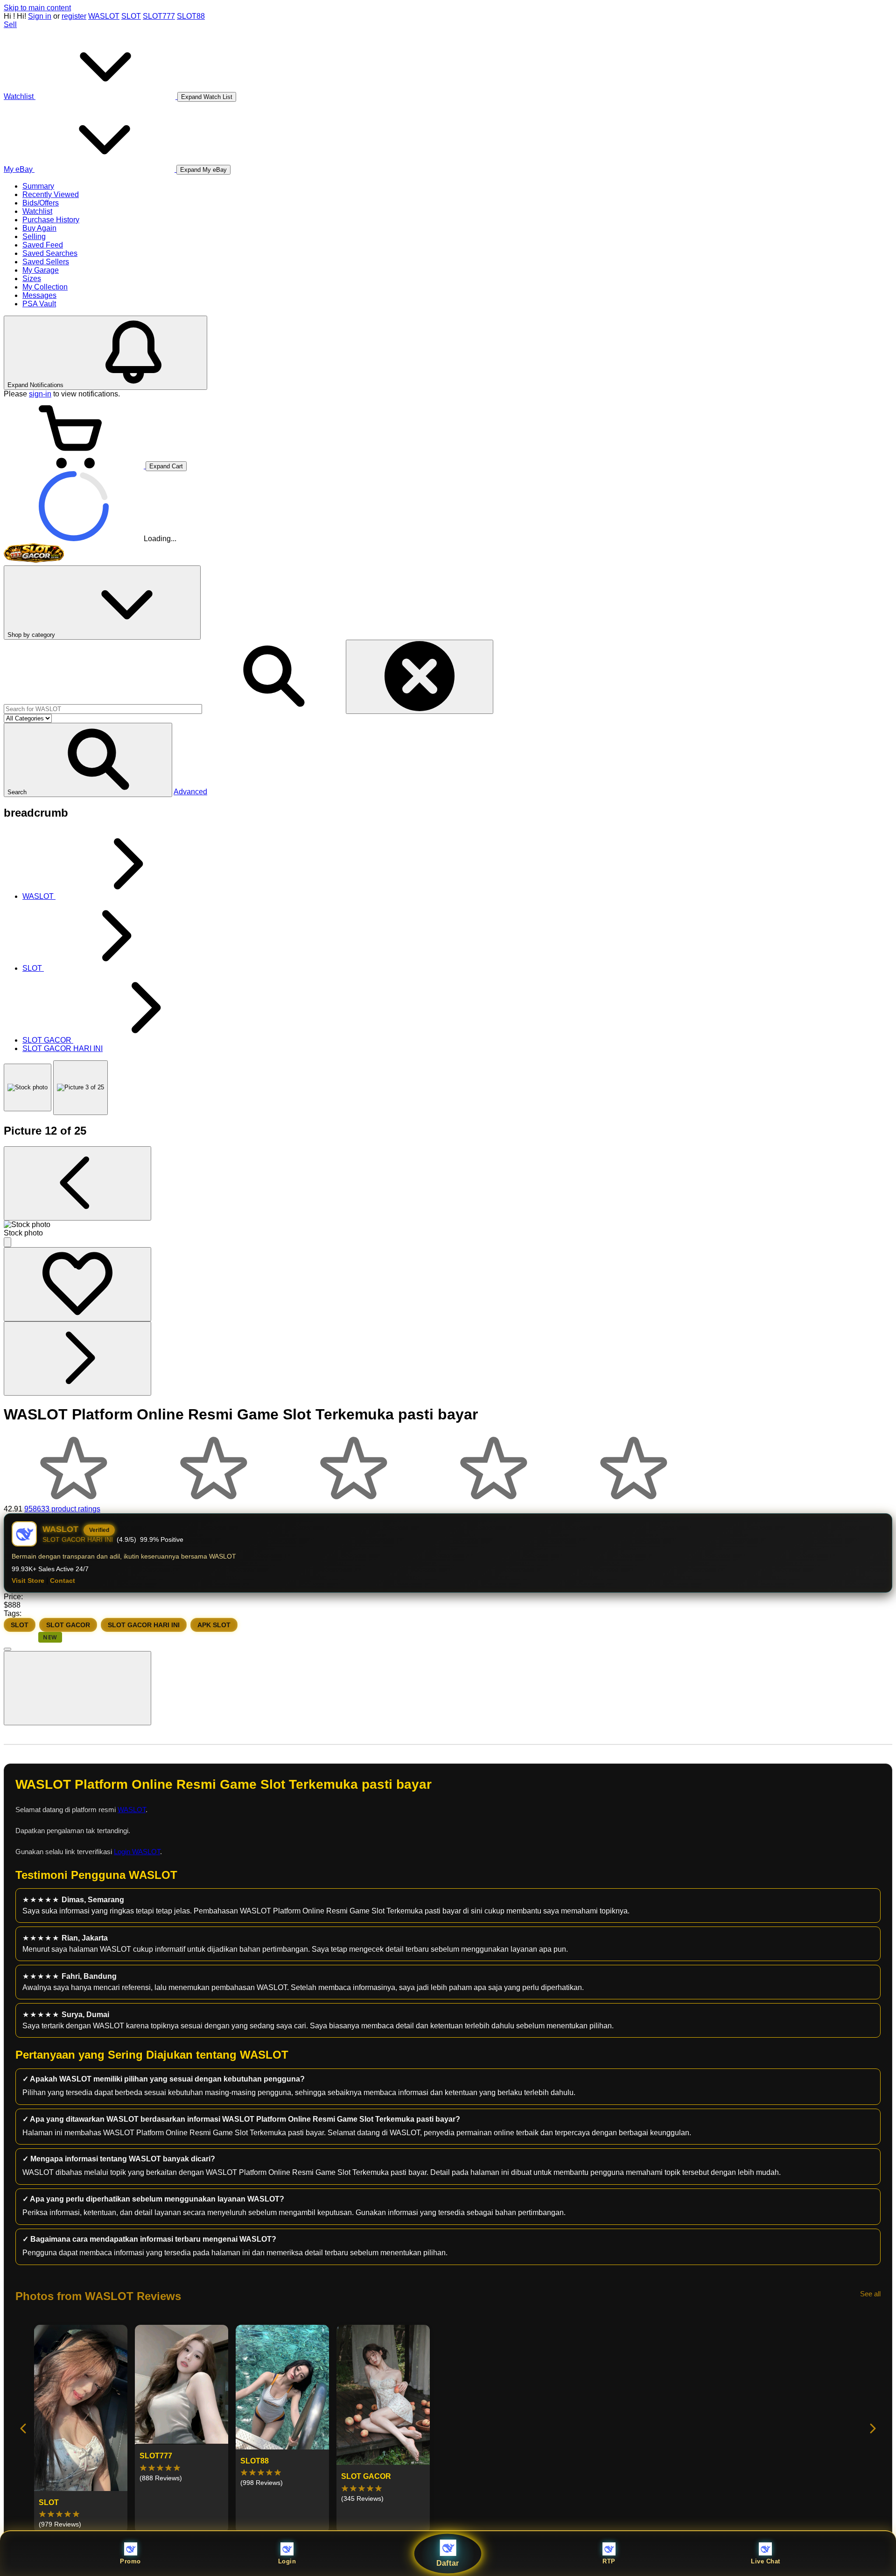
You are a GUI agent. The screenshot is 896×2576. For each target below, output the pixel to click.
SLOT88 (191, 16)
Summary (38, 186)
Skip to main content (37, 8)
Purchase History (51, 220)
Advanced (190, 792)
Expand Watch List (207, 97)
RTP (609, 2561)
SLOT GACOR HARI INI (144, 1625)
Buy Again (39, 228)
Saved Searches (50, 253)
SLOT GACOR (68, 1625)
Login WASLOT (137, 1852)
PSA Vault (39, 304)
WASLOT (104, 16)
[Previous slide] (24, 2429)
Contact (63, 1581)
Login (287, 2561)
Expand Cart (166, 466)
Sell (10, 25)
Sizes (32, 279)
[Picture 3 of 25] (80, 1088)
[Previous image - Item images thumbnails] (77, 1183)
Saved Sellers (46, 262)
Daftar (448, 2563)
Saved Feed (43, 245)
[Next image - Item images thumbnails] (77, 1359)
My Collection (45, 287)
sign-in (40, 394)
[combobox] (103, 709)
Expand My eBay (203, 170)
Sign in (40, 16)
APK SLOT (214, 1625)
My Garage (41, 270)
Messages (39, 295)
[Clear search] (420, 677)
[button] (88, 760)
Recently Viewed (51, 194)
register (74, 16)
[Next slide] (872, 2429)
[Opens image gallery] (7, 1242)
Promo (130, 2561)
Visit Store (28, 1581)
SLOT (131, 16)
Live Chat (766, 2561)
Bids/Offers (41, 203)
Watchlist (37, 211)
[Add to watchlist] (77, 1284)
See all (870, 2294)
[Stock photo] (28, 1087)
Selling (34, 236)
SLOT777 (159, 16)
